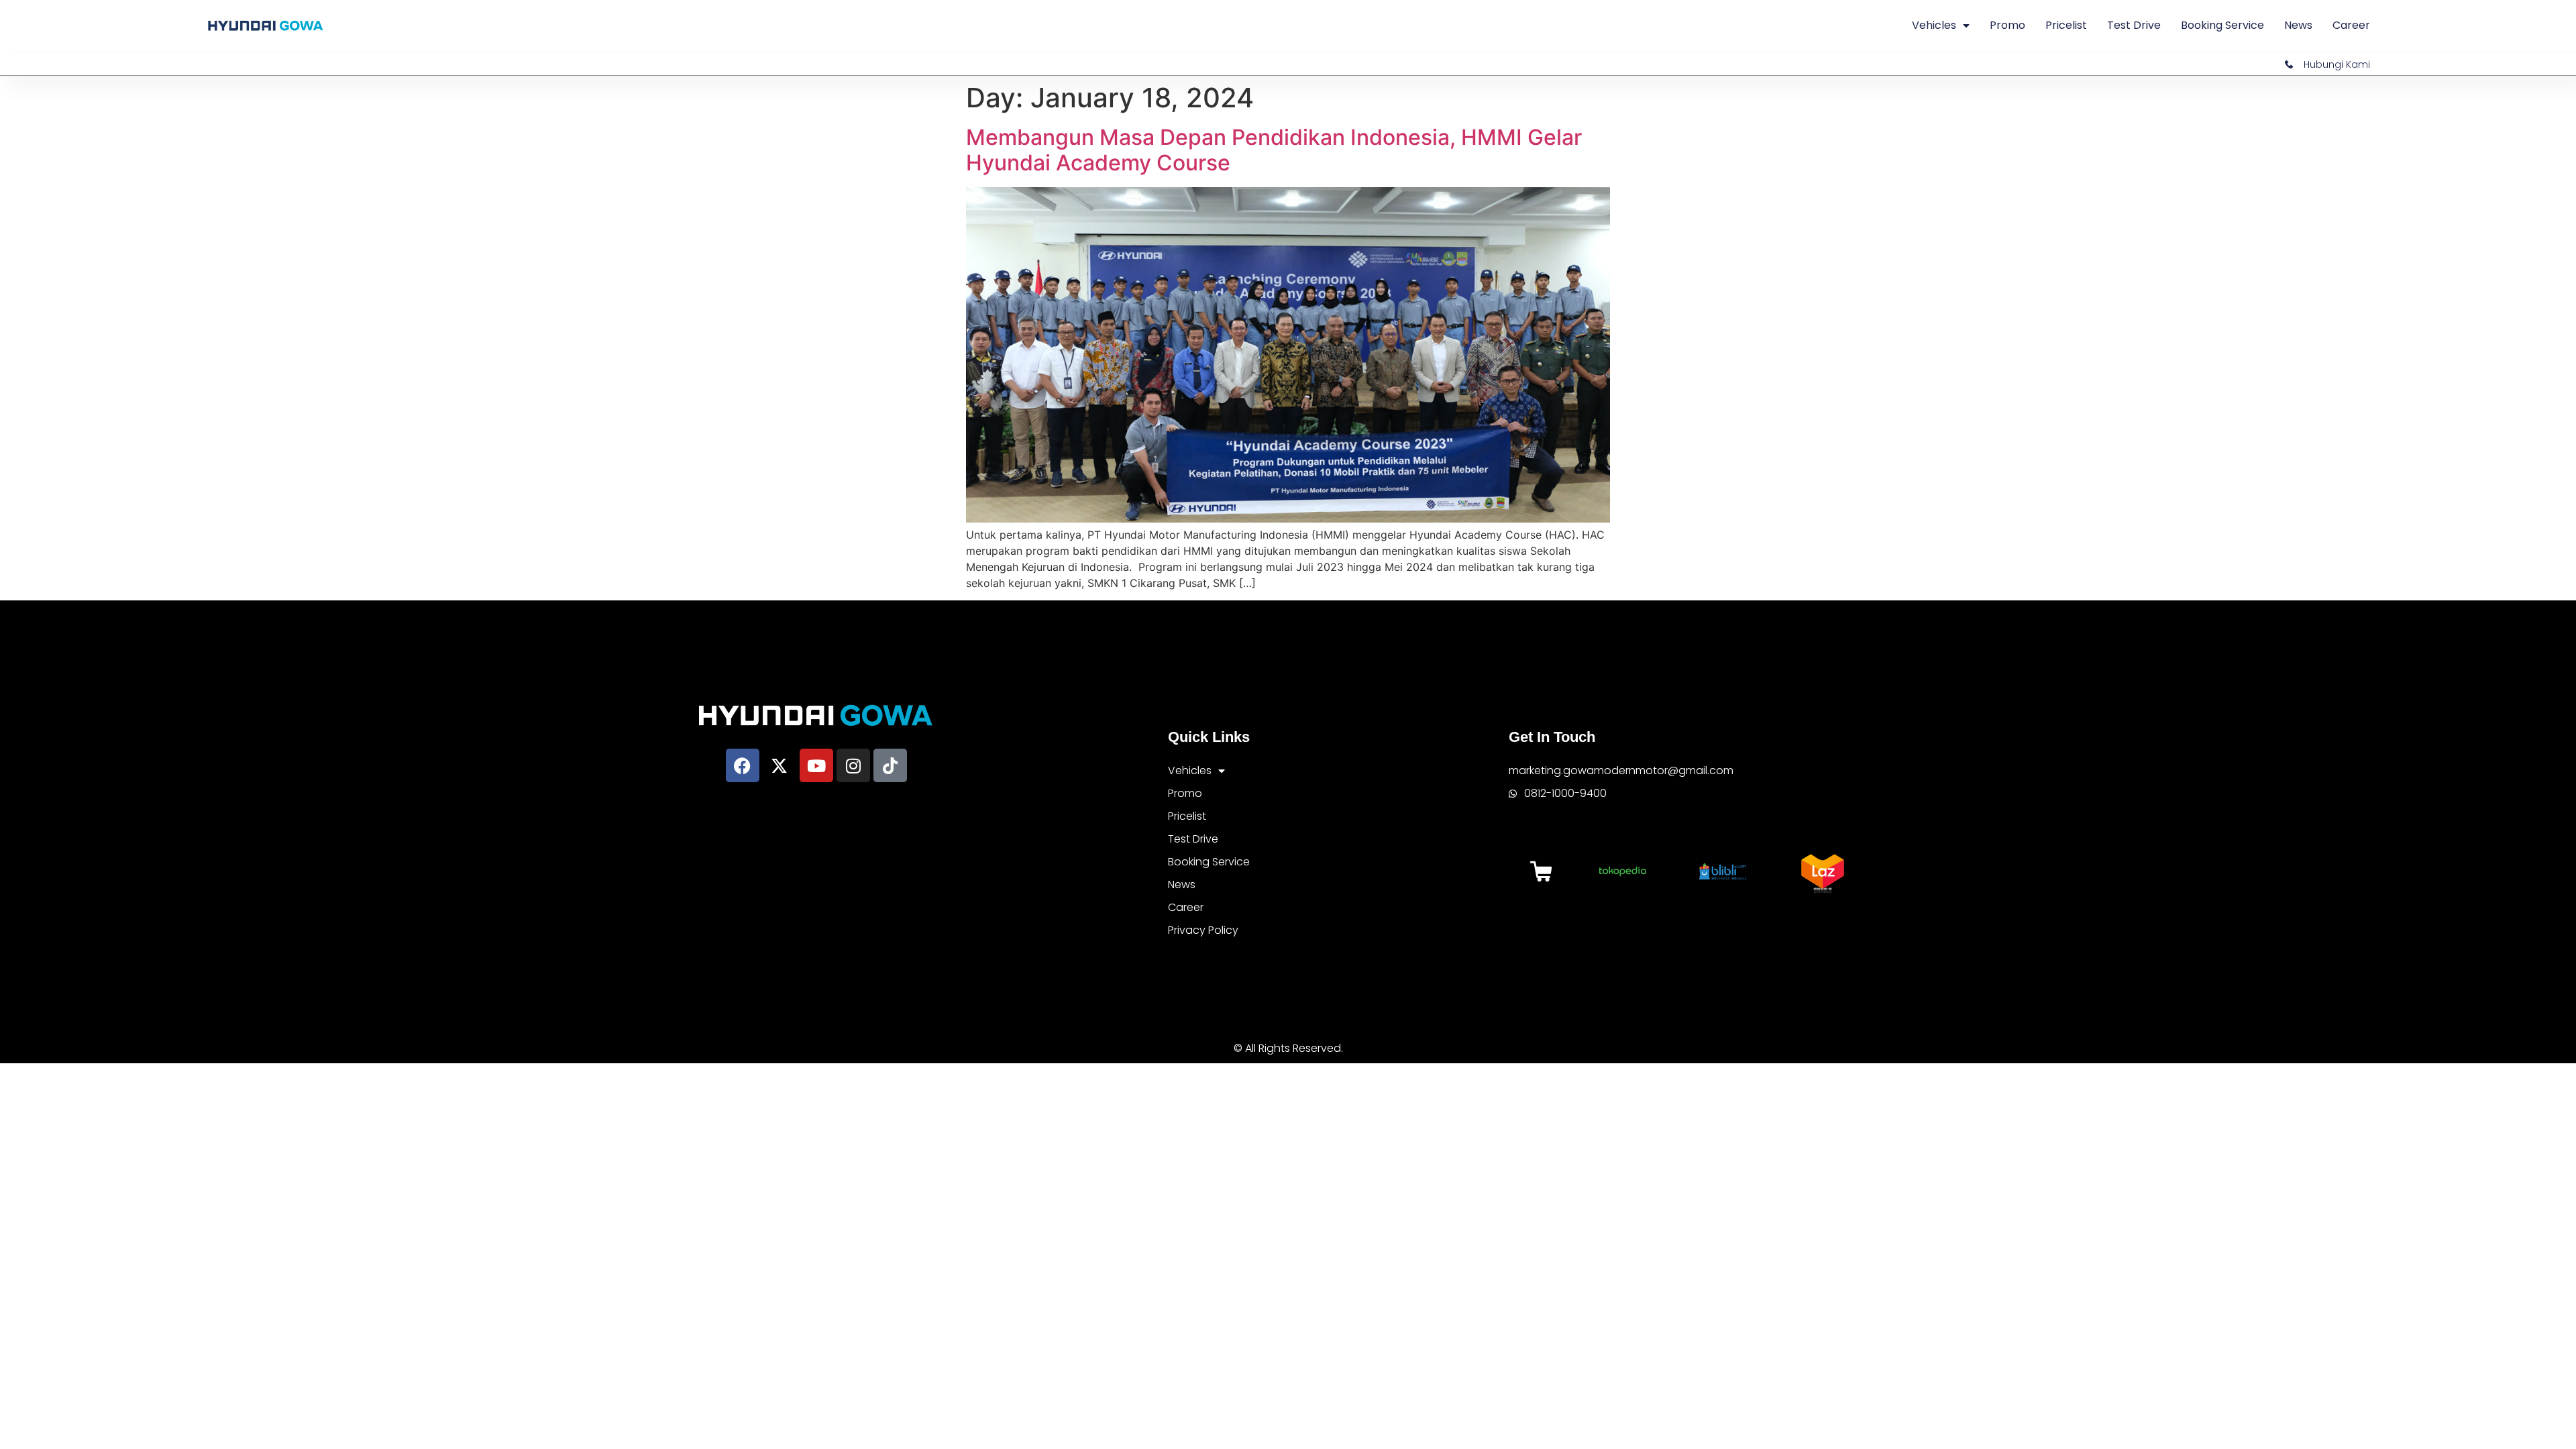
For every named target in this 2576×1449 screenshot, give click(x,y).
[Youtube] (816, 765)
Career (2351, 25)
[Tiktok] (890, 765)
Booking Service (2222, 25)
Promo (2007, 25)
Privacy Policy (1203, 930)
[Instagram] (853, 765)
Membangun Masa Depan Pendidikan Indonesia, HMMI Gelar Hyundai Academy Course (1274, 150)
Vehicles (1934, 25)
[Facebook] (743, 765)
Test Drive (2134, 25)
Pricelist (2066, 25)
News (2298, 25)
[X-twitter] (780, 765)
